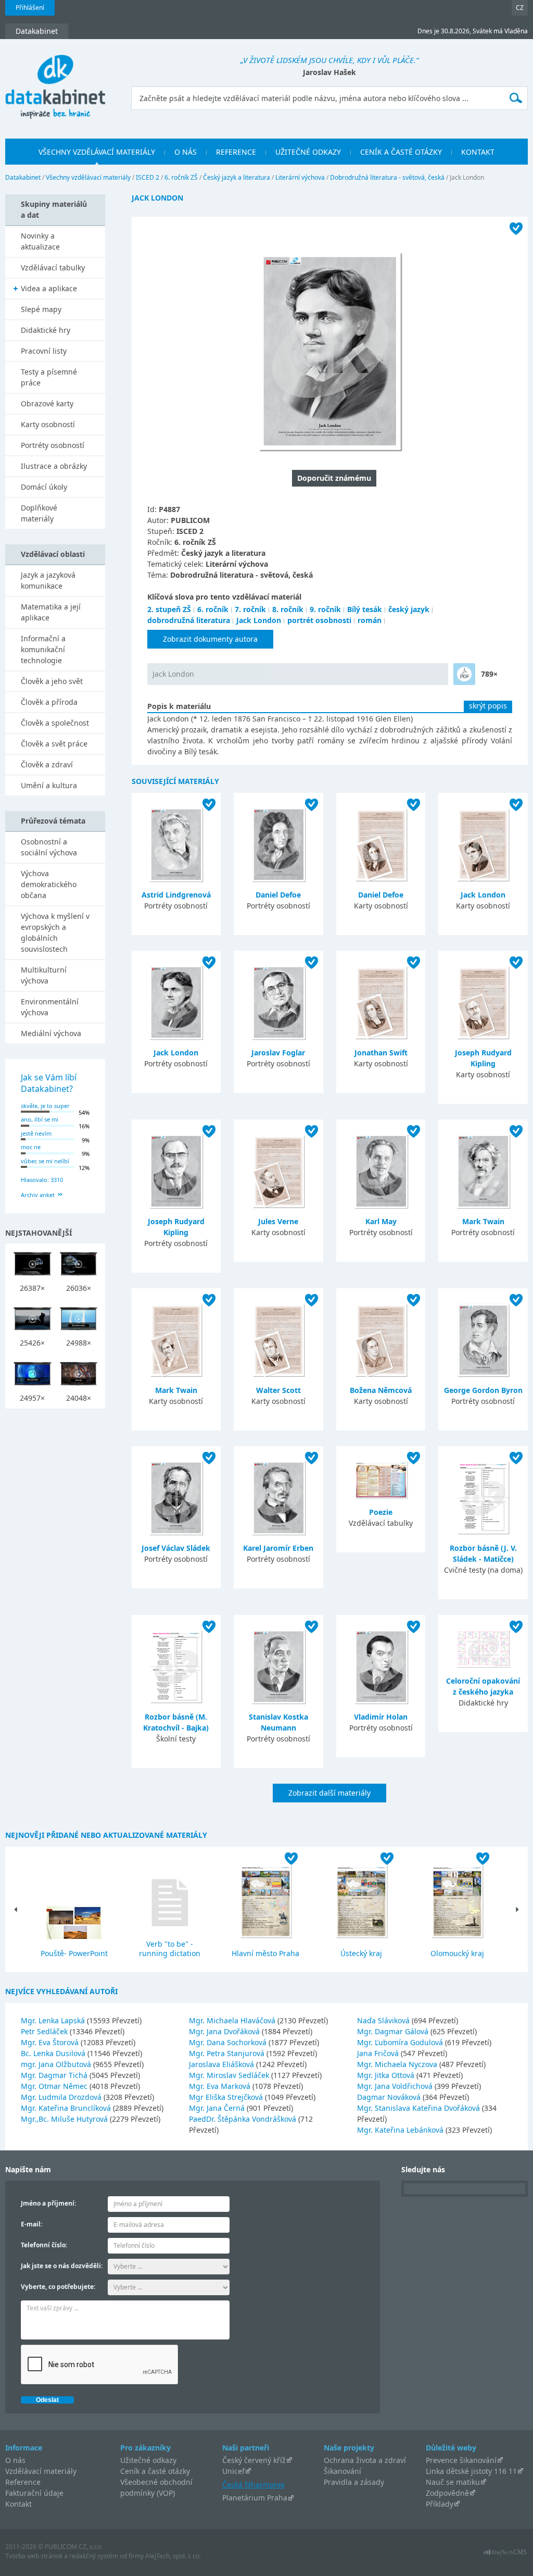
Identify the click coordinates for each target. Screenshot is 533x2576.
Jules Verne (278, 1221)
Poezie (381, 1512)
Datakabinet (23, 177)
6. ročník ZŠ (181, 177)
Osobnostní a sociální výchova (49, 847)
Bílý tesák (365, 609)
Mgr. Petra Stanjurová (228, 2053)
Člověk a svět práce (54, 744)
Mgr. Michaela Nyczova (398, 2064)
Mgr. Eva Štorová (51, 2042)
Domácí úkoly (44, 487)
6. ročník (213, 609)
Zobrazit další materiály (329, 1793)
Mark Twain (483, 1221)
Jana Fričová (379, 2053)
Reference (23, 2482)
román (370, 620)
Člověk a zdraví (47, 764)
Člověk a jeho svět (52, 681)
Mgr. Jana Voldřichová (396, 2086)
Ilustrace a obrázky (54, 466)
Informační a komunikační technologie (43, 649)
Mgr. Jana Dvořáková (225, 2031)
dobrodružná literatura (189, 620)
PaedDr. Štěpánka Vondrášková (244, 2119)
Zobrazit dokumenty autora (210, 639)
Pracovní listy (44, 351)
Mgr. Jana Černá (218, 2108)
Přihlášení (30, 8)
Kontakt (18, 2504)
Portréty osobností (53, 445)
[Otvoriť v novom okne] (505, 2555)
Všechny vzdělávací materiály (88, 177)
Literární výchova (300, 177)
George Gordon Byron (483, 1390)
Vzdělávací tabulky (53, 267)
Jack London (259, 620)
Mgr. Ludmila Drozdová (62, 2097)
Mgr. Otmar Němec (55, 2086)
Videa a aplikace (49, 288)
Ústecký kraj (361, 1953)
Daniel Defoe (278, 895)
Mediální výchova (51, 1033)
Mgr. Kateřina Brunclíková (67, 2108)
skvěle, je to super (45, 1106)
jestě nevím (36, 1133)
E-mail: (31, 2224)
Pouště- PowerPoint (74, 1953)
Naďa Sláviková (384, 2020)
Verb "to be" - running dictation (170, 1949)
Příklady (440, 2504)
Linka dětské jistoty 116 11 (471, 2471)
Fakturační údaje (34, 2493)
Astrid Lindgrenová (176, 895)
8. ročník (288, 609)
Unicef (233, 2471)
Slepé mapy (41, 309)
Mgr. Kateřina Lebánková (401, 2130)
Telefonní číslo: (44, 2245)
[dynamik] (464, 674)
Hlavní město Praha (265, 1953)
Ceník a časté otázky (155, 2471)
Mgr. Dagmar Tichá (55, 2075)
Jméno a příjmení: (48, 2203)
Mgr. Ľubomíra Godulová (401, 2042)
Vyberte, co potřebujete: (58, 2287)
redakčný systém (94, 2556)
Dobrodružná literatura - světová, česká (387, 177)
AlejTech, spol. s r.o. (173, 2556)
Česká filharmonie (253, 2485)
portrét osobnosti (319, 620)
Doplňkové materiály (39, 513)
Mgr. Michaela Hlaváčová (233, 2020)
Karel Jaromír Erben (278, 1548)
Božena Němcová (381, 1390)
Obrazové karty (47, 403)
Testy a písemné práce (49, 377)
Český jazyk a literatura (237, 177)
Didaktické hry (46, 330)
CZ (520, 8)
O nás (15, 2460)
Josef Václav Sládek (176, 1548)
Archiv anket (38, 1195)
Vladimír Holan (381, 1717)
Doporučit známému (334, 478)
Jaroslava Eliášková (223, 2064)
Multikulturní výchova (44, 975)
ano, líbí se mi (40, 1119)
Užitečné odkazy (148, 2460)
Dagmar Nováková (390, 2097)
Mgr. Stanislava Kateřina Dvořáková (420, 2108)
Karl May (381, 1221)
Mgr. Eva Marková (221, 2086)
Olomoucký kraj (457, 1953)
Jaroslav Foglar (278, 1053)
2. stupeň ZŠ (169, 609)
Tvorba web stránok (34, 2556)
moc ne (31, 1147)
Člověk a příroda (49, 702)
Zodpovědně (447, 2493)
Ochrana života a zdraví (365, 2460)
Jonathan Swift (381, 1053)
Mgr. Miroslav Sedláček (230, 2075)
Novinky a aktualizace (40, 241)
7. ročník (250, 609)
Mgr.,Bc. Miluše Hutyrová (65, 2119)
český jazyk (409, 609)
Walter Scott (278, 1390)
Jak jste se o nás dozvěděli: (62, 2266)
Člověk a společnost (55, 723)
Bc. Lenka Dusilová (54, 2053)
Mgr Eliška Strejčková (227, 2097)
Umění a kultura (49, 785)
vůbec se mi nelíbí (45, 1161)
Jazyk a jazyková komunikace (48, 580)
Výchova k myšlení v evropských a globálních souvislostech (55, 932)
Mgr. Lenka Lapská (54, 2020)
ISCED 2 (148, 177)
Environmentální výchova (50, 1007)
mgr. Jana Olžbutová (57, 2064)
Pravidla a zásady (354, 2482)
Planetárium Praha (255, 2498)
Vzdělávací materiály (41, 2471)
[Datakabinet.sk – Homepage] (55, 81)
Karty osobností (48, 424)
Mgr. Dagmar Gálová (394, 2031)
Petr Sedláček (45, 2031)
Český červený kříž (254, 2460)
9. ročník (325, 609)
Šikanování (342, 2471)
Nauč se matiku (453, 2482)
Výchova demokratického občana (49, 884)
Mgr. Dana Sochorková (229, 2042)
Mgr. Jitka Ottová (387, 2075)
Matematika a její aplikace (51, 612)
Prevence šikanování (461, 2460)
